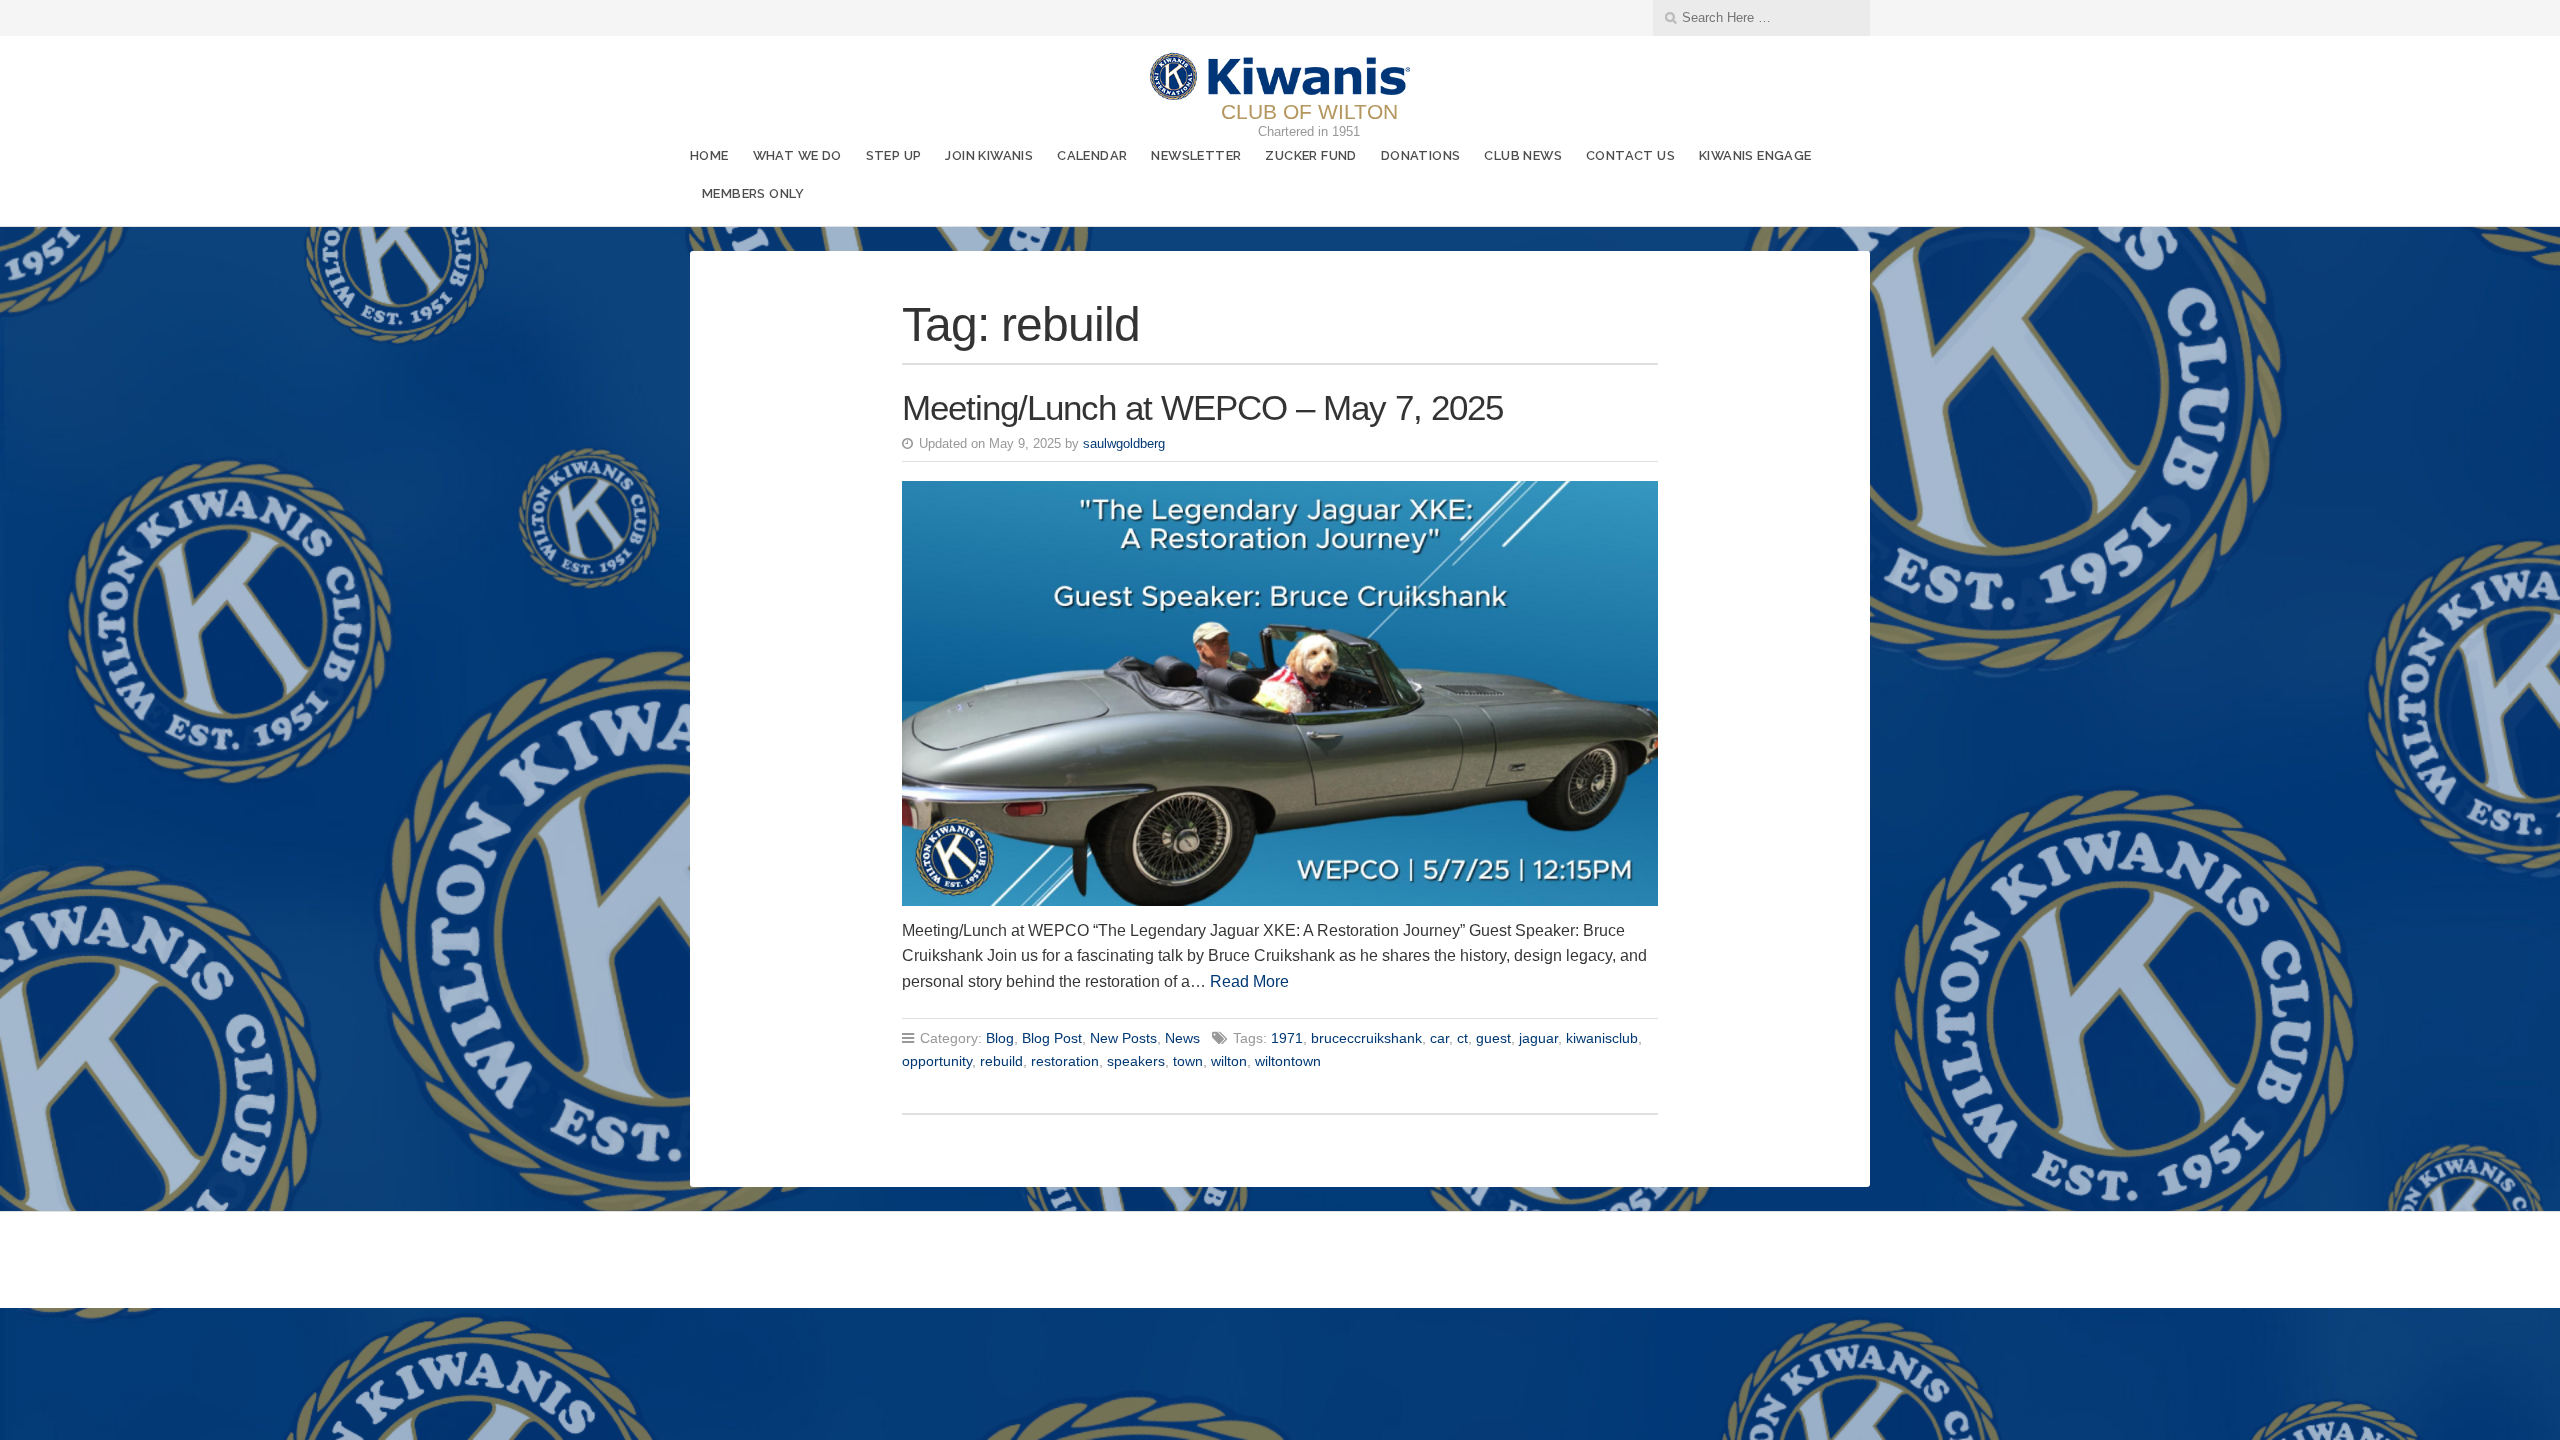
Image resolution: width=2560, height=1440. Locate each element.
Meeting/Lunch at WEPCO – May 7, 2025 (1202, 407)
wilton (1229, 1061)
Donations (1421, 155)
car (1439, 1038)
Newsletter (1196, 155)
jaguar (1538, 1038)
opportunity (937, 1061)
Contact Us (1630, 155)
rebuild (1001, 1061)
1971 (1287, 1038)
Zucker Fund (1310, 155)
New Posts (1123, 1038)
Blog (1000, 1038)
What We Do (797, 155)
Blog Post (1052, 1038)
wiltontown (1288, 1061)
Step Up (894, 155)
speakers (1136, 1061)
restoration (1065, 1061)
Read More (1249, 981)
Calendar (1092, 155)
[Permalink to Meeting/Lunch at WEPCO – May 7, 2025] (1279, 693)
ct (1462, 1038)
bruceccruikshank (1366, 1038)
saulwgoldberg (1124, 443)
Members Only (753, 193)
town (1188, 1061)
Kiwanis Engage (1755, 155)
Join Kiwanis (989, 155)
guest (1493, 1038)
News (1182, 1038)
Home (709, 155)
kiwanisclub (1602, 1038)
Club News (1523, 155)
